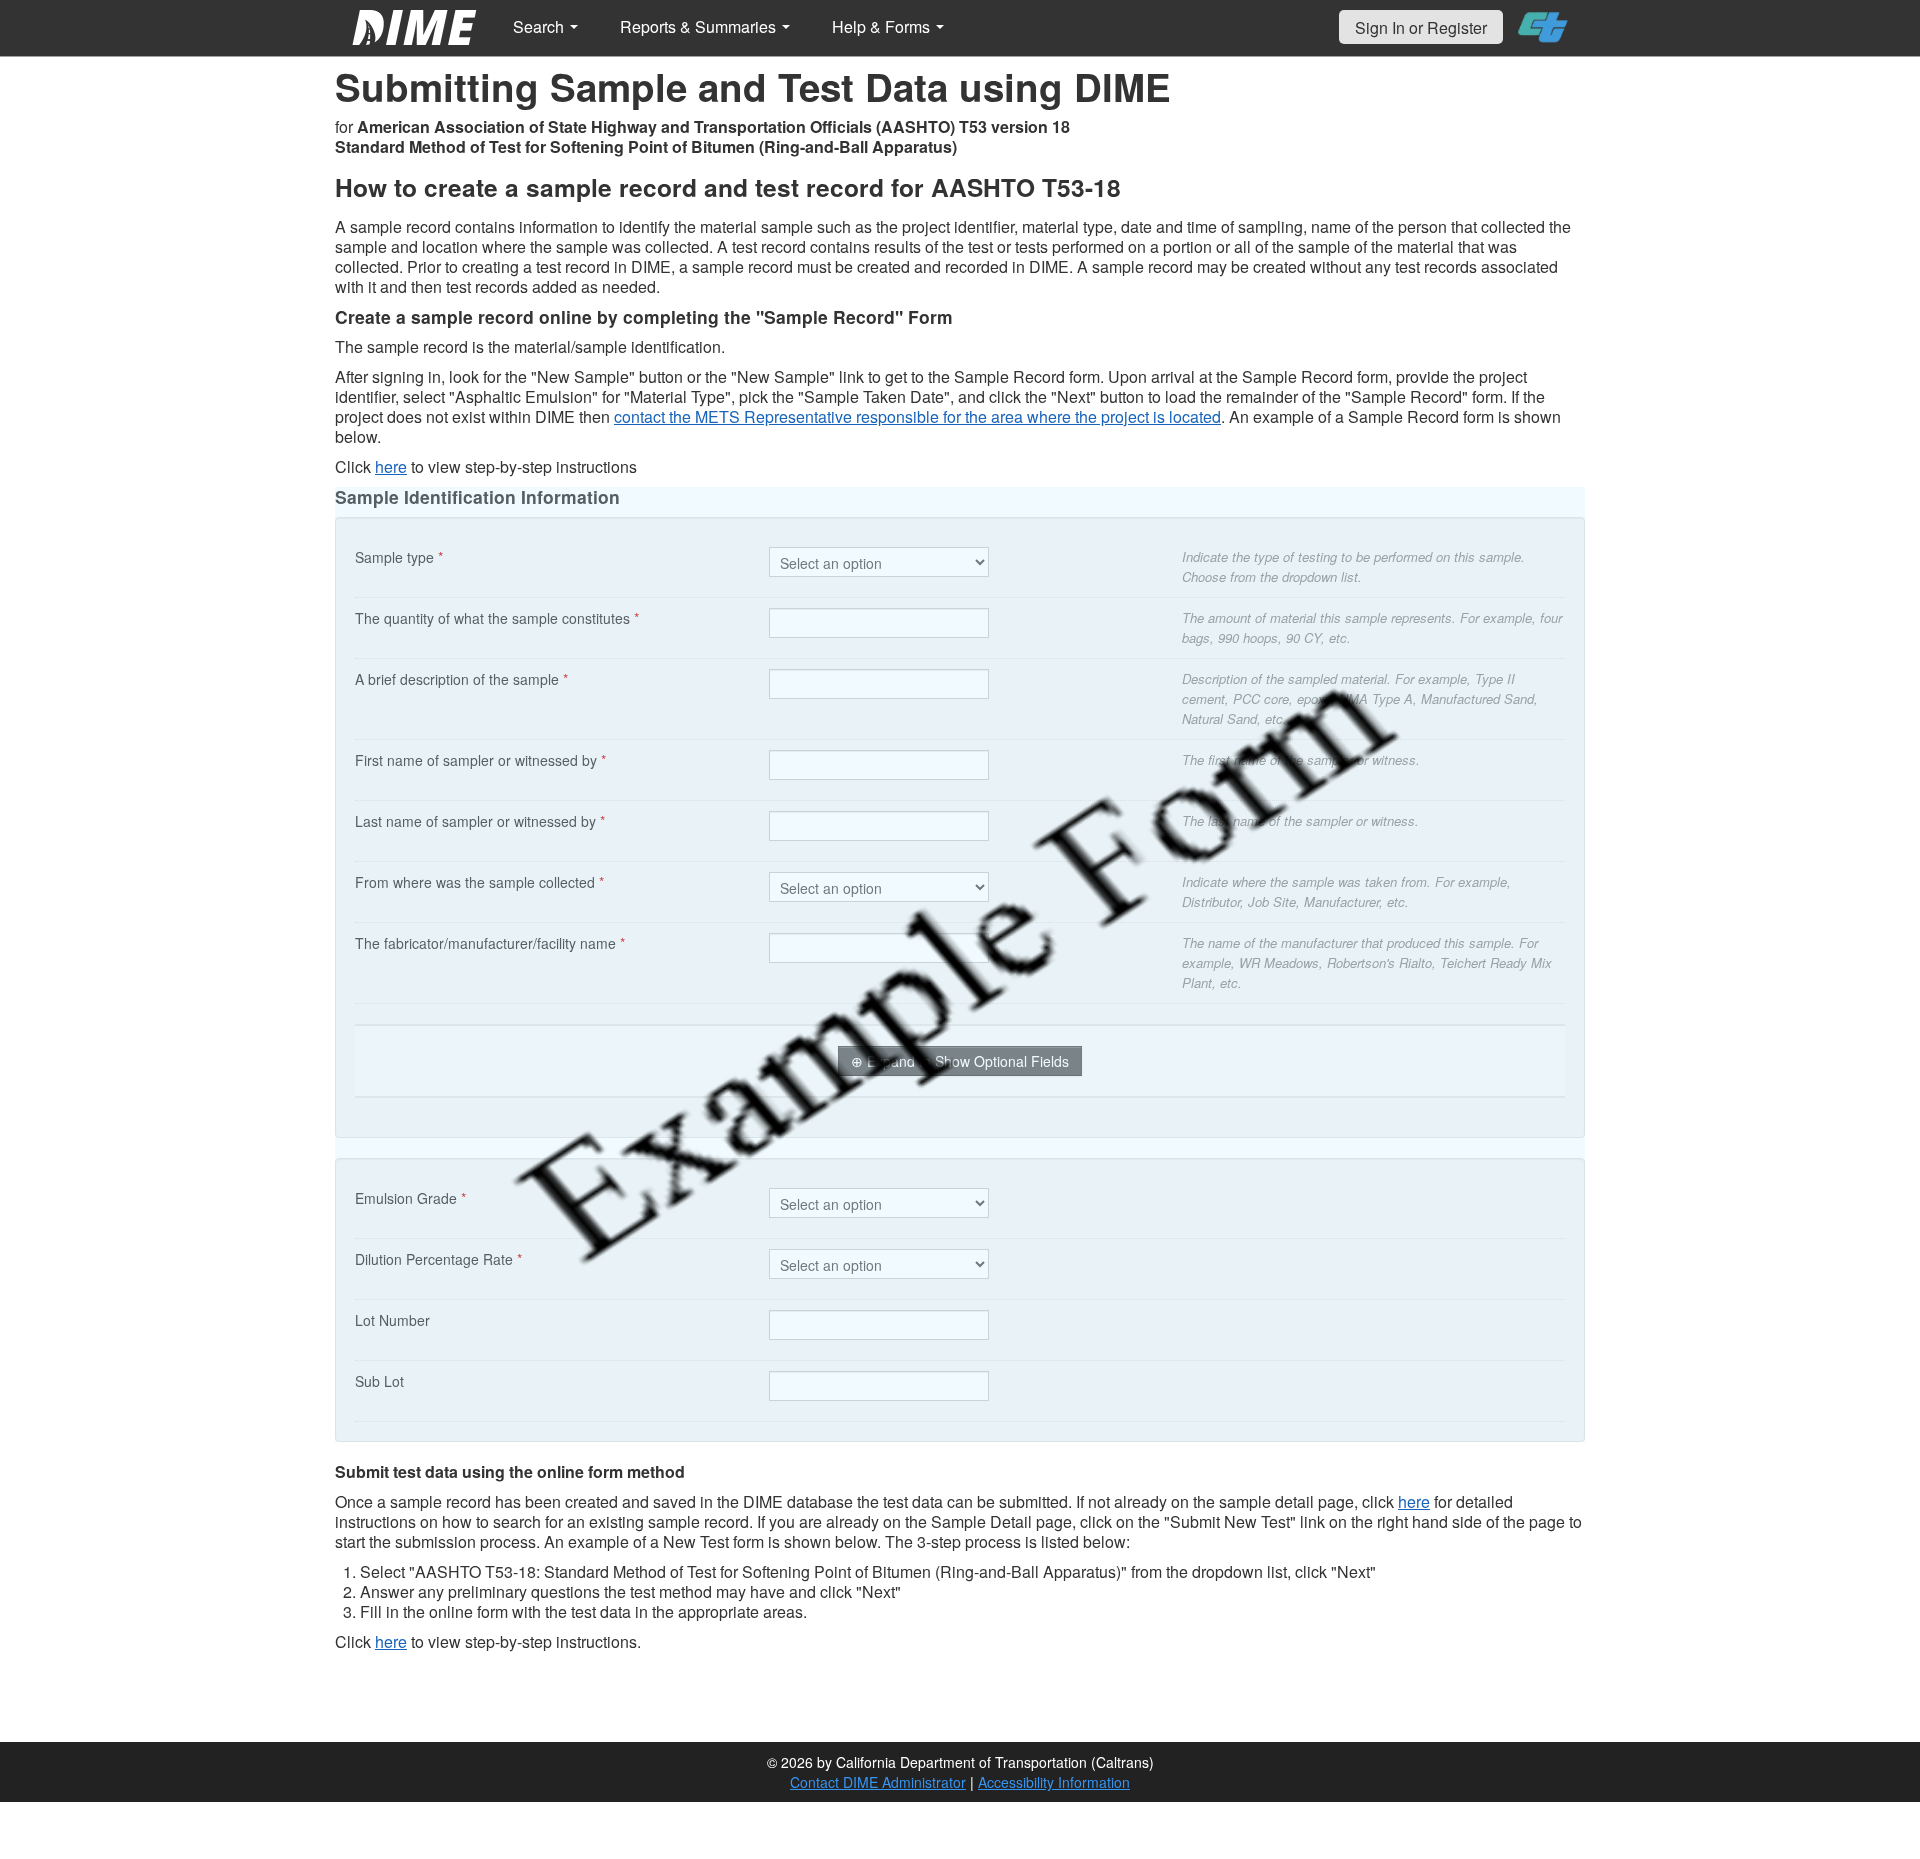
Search (540, 26)
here (391, 466)
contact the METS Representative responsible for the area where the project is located (917, 416)
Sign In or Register (1421, 27)
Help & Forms (883, 26)
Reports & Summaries (700, 26)
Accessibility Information (1054, 1782)
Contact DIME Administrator (878, 1782)
